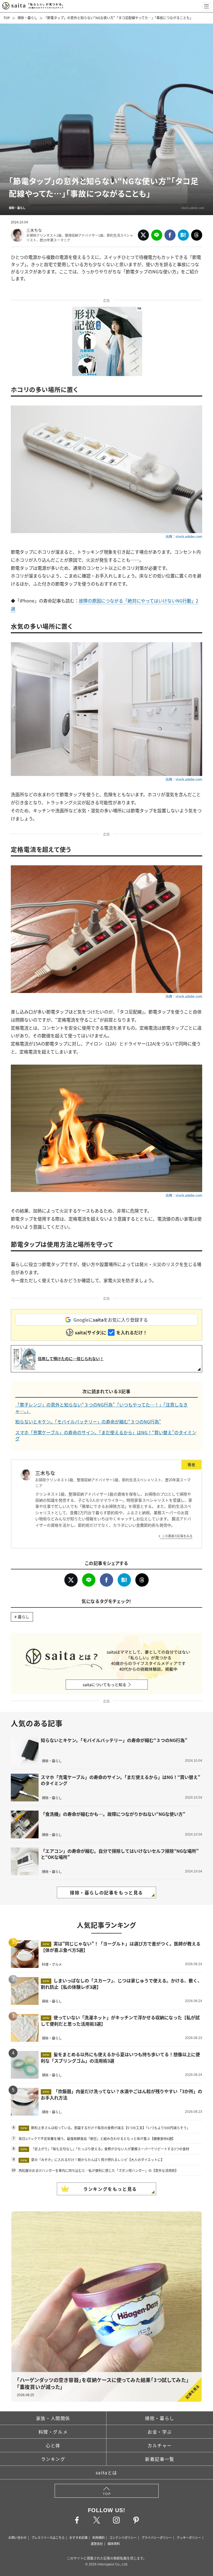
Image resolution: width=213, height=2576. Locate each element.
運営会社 (97, 2544)
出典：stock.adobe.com (184, 536)
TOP (7, 18)
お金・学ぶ (160, 2432)
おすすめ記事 (78, 2537)
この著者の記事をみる (177, 1536)
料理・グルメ (53, 2432)
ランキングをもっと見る (110, 2189)
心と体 (53, 2445)
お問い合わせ (17, 2537)
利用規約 (98, 2537)
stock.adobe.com (193, 208)
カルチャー (160, 2445)
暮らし (24, 1617)
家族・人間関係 (53, 2418)
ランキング (53, 2459)
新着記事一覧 (160, 2459)
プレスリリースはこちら (48, 2537)
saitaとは (106, 2472)
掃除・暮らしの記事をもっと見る (106, 1892)
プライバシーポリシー (157, 2537)
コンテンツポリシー (123, 2537)
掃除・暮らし (27, 18)
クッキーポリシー (189, 2537)
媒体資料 (114, 2544)
